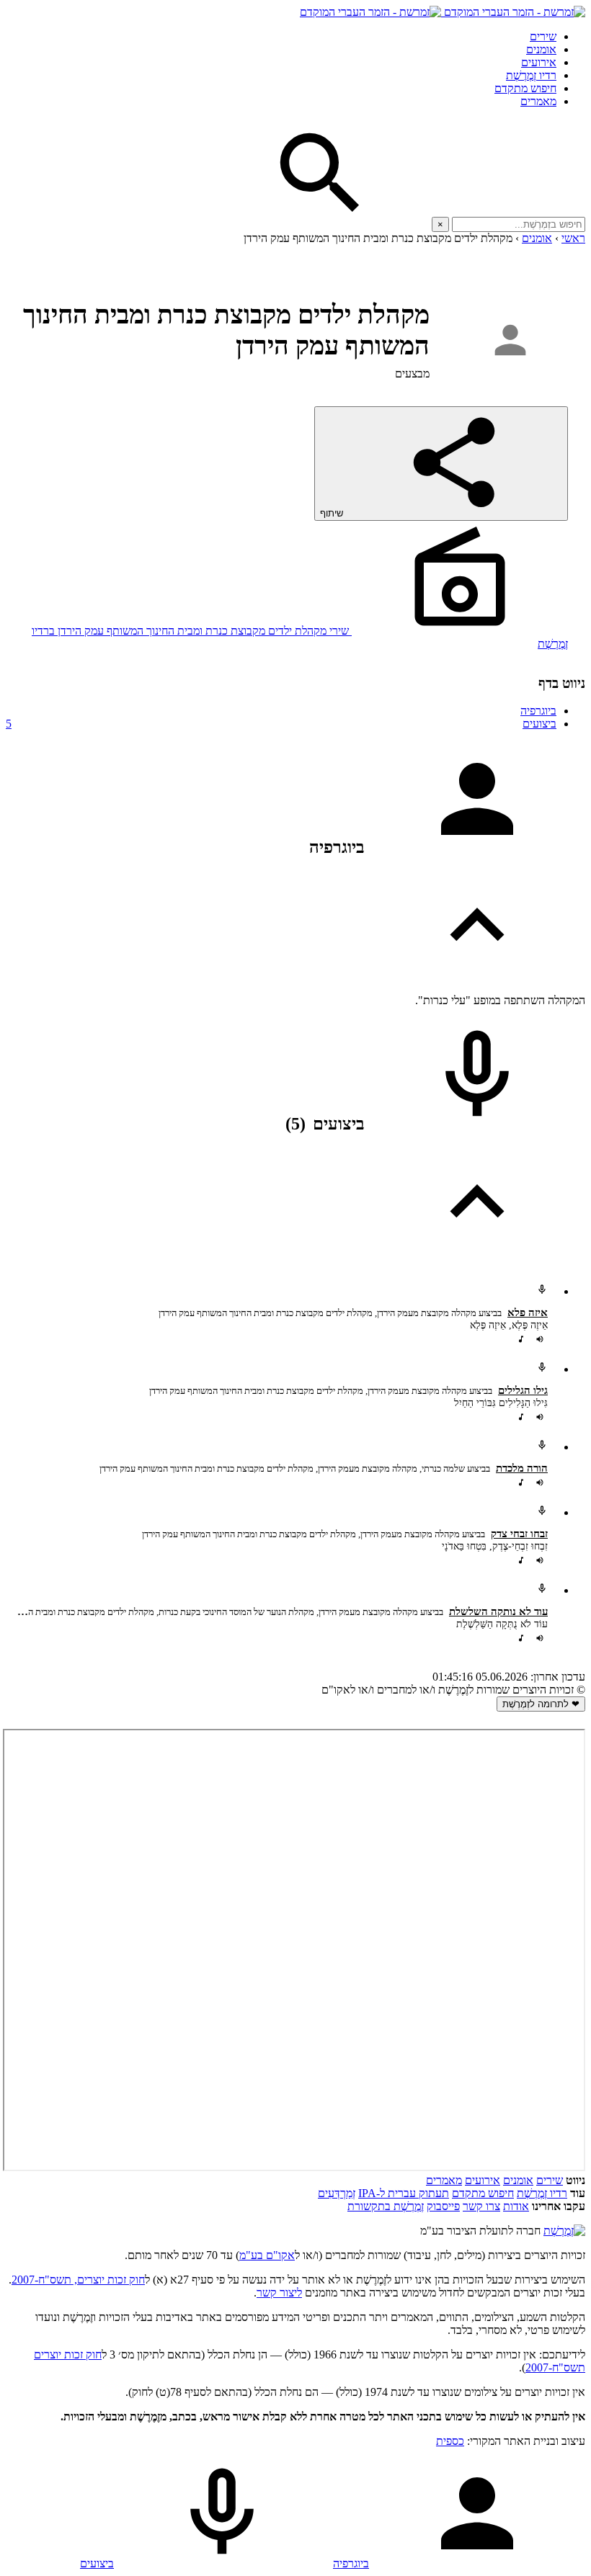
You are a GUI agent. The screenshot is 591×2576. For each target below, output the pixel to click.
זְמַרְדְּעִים (337, 2193)
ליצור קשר (279, 2293)
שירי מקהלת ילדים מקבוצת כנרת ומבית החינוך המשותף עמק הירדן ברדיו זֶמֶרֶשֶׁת (300, 637)
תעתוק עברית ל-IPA (404, 2193)
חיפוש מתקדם (525, 88)
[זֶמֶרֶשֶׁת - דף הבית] (564, 2231)
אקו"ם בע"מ (267, 2255)
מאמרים (538, 101)
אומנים (541, 49)
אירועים (539, 62)
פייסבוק (443, 2206)
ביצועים (281, 724)
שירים (543, 36)
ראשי (573, 238)
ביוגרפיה (538, 711)
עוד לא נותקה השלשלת (498, 1611)
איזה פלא (528, 1312)
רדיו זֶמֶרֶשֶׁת (531, 75)
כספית (450, 2441)
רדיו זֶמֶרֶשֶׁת (542, 2193)
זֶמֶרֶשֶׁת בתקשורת (386, 2206)
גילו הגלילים (523, 1390)
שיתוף (333, 513)
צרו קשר (481, 2206)
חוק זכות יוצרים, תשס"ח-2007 (78, 2280)
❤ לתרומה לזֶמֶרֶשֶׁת (541, 1704)
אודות (516, 2206)
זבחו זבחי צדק (519, 1534)
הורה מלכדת (522, 1468)
